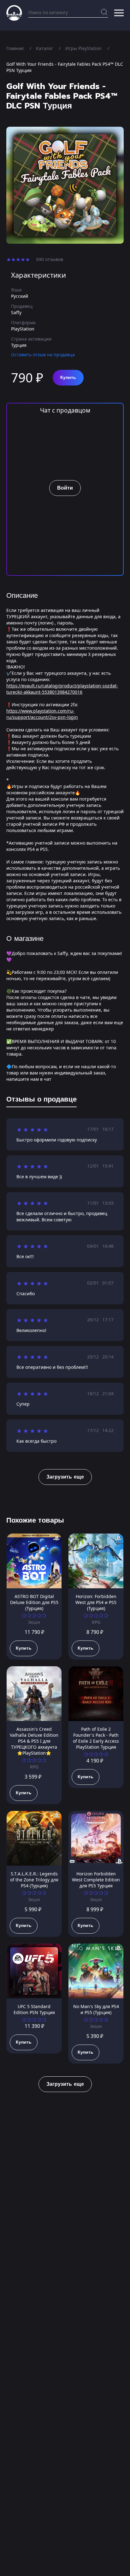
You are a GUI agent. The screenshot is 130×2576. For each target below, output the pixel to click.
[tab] (41, 1101)
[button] (119, 13)
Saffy (16, 312)
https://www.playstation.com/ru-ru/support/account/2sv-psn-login (42, 714)
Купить (68, 378)
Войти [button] (65, 488)
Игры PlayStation (83, 48)
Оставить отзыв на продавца (43, 355)
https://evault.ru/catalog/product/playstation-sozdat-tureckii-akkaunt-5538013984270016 (62, 689)
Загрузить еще (65, 1477)
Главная (15, 48)
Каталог (44, 48)
